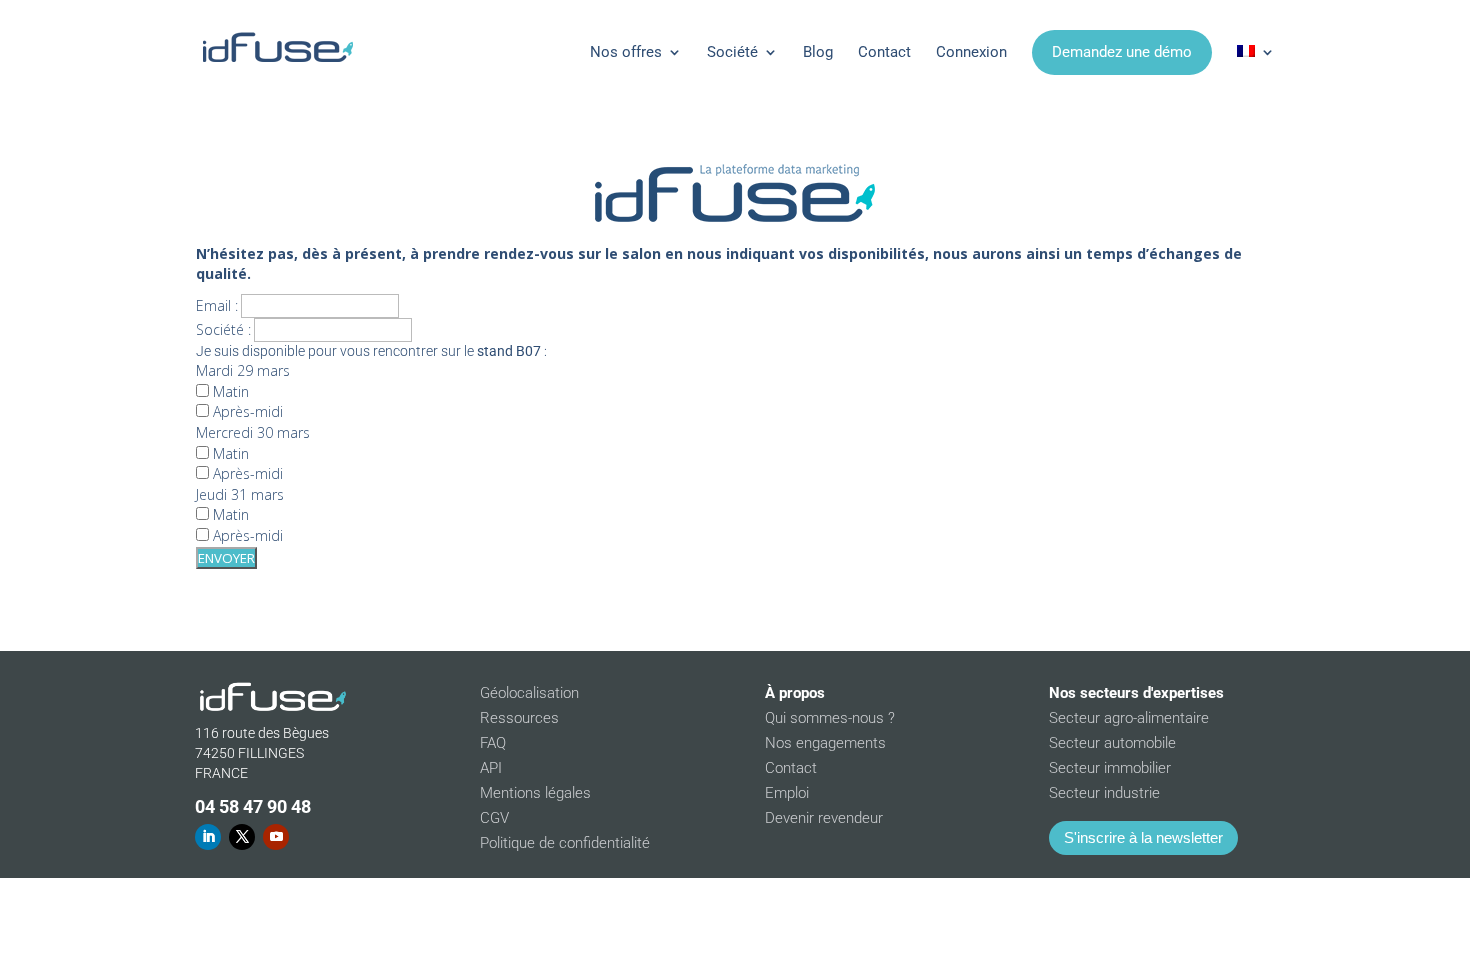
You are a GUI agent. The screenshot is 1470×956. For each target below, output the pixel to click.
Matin (229, 391)
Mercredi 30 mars (253, 432)
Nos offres (626, 52)
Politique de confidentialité (565, 843)
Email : (217, 305)
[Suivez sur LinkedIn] (208, 837)
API (491, 768)
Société (732, 52)
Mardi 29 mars (243, 370)
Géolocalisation (529, 693)
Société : (223, 329)
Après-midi (246, 411)
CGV (494, 818)
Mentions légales (535, 793)
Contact (884, 52)
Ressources (519, 718)
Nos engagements (825, 743)
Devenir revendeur (824, 818)
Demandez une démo (1122, 52)
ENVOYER (226, 558)
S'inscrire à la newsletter (1143, 837)
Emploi (787, 793)
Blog (818, 52)
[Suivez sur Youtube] (276, 837)
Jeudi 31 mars (240, 494)
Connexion (971, 52)
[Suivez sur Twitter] (242, 837)
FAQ (493, 743)
